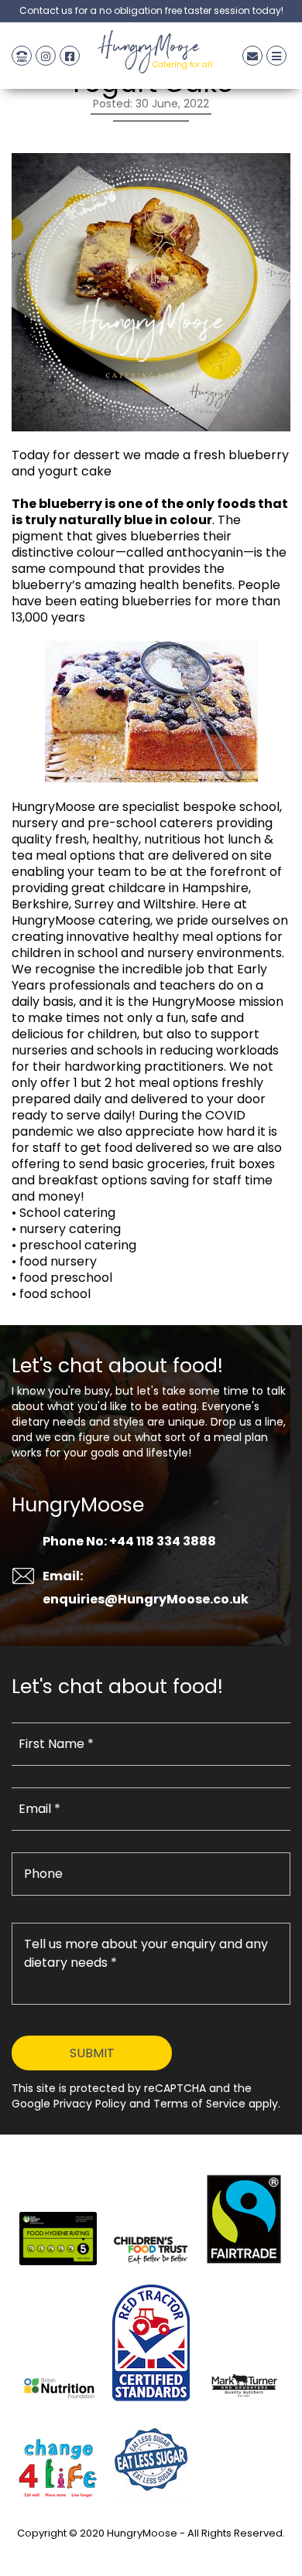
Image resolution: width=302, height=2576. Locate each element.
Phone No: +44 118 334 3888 (129, 1541)
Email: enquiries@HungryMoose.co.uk (146, 1588)
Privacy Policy (151, 2551)
